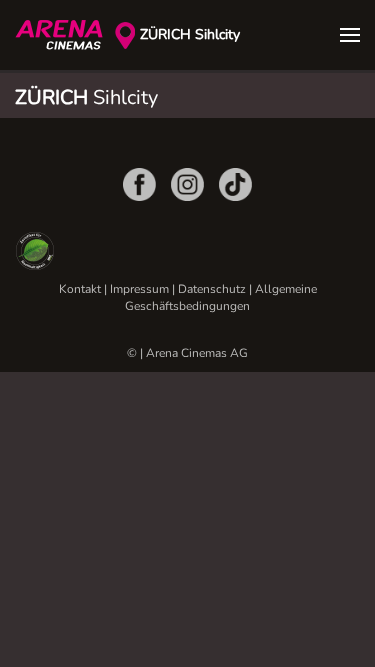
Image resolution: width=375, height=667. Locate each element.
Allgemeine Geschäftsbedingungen (221, 297)
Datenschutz (212, 289)
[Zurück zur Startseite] (65, 35)
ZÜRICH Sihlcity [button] (190, 34)
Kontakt (80, 289)
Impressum (139, 289)
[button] (350, 35)
